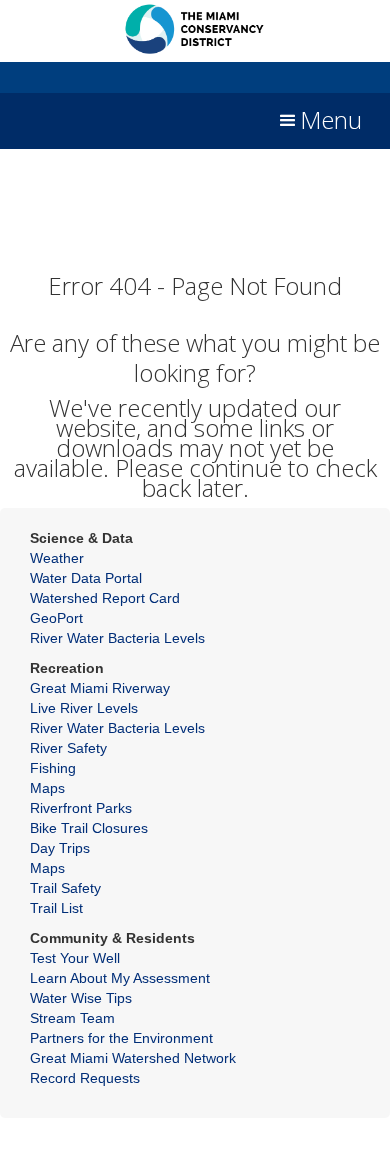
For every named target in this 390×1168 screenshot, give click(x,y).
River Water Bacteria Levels (117, 638)
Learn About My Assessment (120, 978)
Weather (57, 558)
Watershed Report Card (105, 598)
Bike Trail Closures (89, 828)
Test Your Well (75, 958)
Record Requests (85, 1078)
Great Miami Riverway (100, 688)
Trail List (56, 908)
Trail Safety (65, 888)
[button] (319, 121)
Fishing (53, 768)
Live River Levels (84, 708)
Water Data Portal (86, 578)
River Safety (68, 748)
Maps (47, 788)
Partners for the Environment (121, 1038)
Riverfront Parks (81, 808)
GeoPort (56, 618)
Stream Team (72, 1018)
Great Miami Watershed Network (133, 1058)
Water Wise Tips (81, 998)
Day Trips (60, 848)
